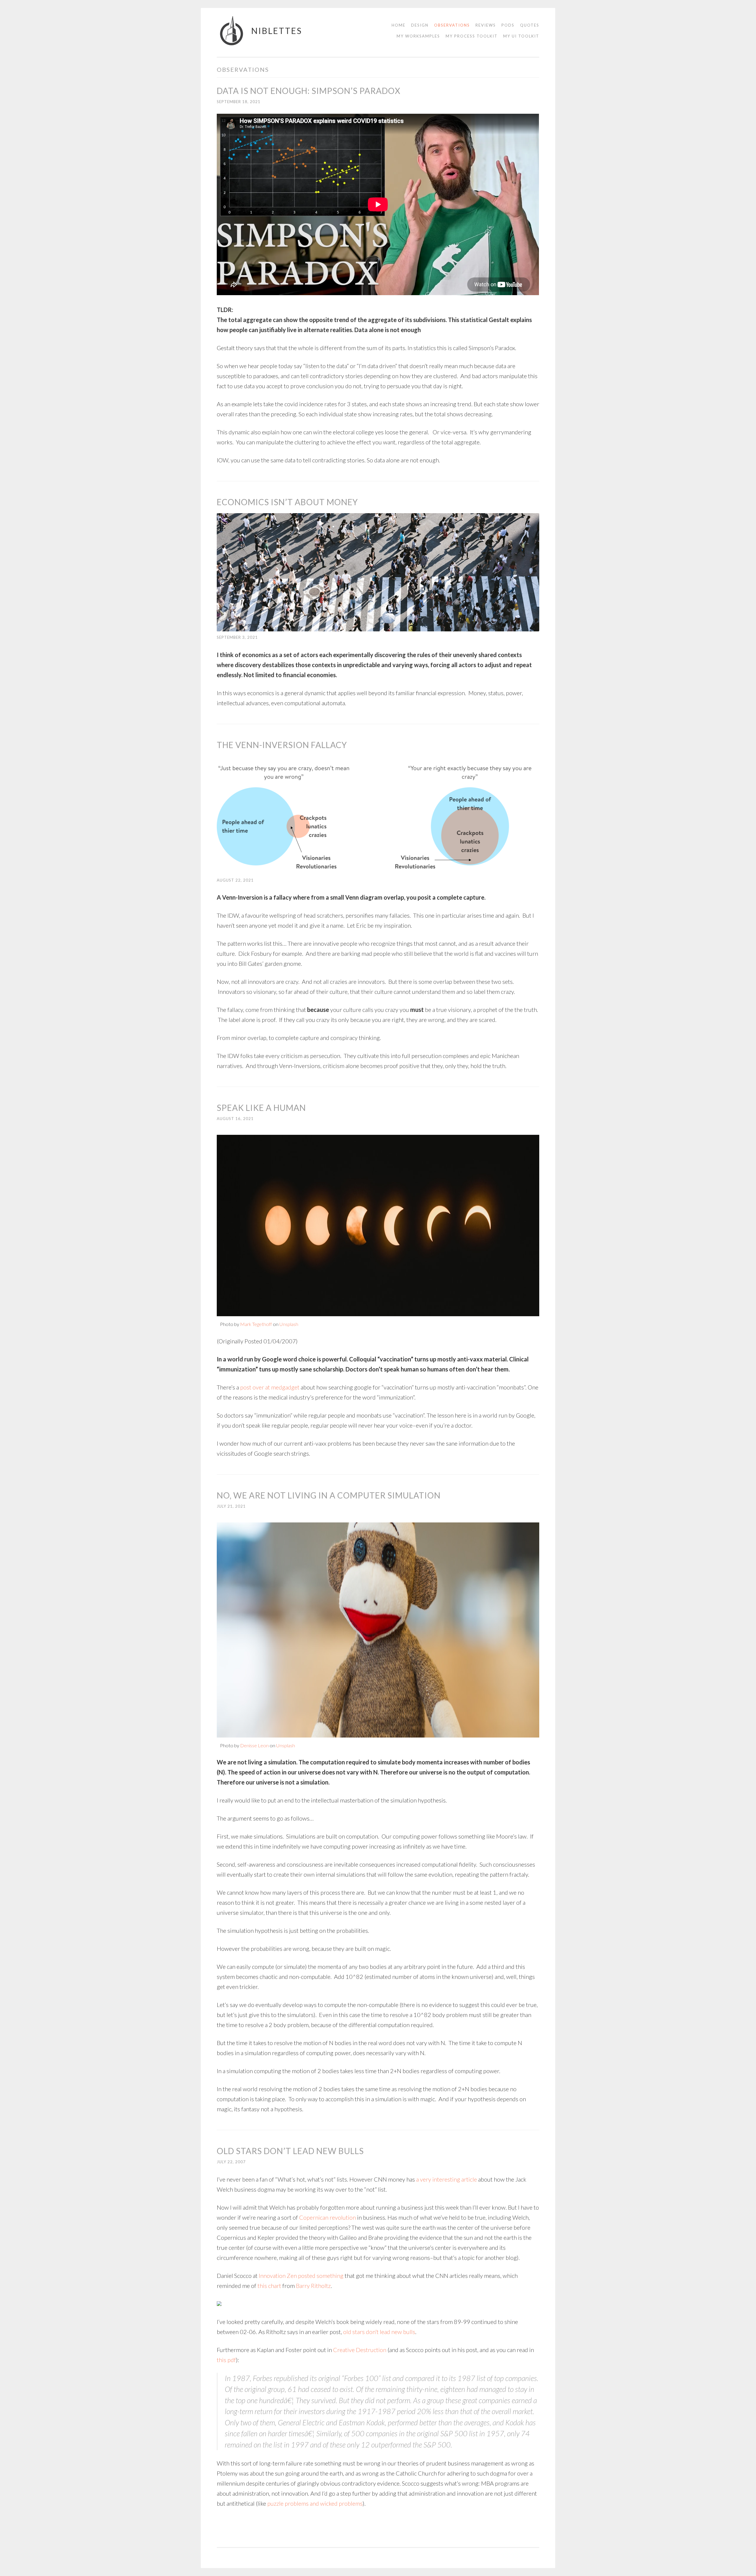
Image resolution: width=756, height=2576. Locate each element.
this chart (269, 2286)
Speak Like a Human (261, 1108)
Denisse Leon (254, 1745)
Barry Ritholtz (313, 2286)
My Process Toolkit (472, 36)
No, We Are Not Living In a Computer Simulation (329, 1495)
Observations (452, 25)
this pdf (226, 2360)
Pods (508, 25)
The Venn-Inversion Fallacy (282, 745)
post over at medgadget (270, 1387)
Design (420, 25)
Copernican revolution (328, 2217)
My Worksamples (418, 36)
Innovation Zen (278, 2276)
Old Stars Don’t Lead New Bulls (290, 2151)
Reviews (486, 25)
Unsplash (289, 1324)
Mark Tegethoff (256, 1324)
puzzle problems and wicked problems (315, 2503)
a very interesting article (447, 2179)
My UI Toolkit (521, 36)
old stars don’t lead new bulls (379, 2332)
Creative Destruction (360, 2350)
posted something (321, 2276)
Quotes (530, 25)
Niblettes (277, 31)
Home (399, 25)
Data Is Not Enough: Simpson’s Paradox (309, 91)
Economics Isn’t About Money (287, 502)
